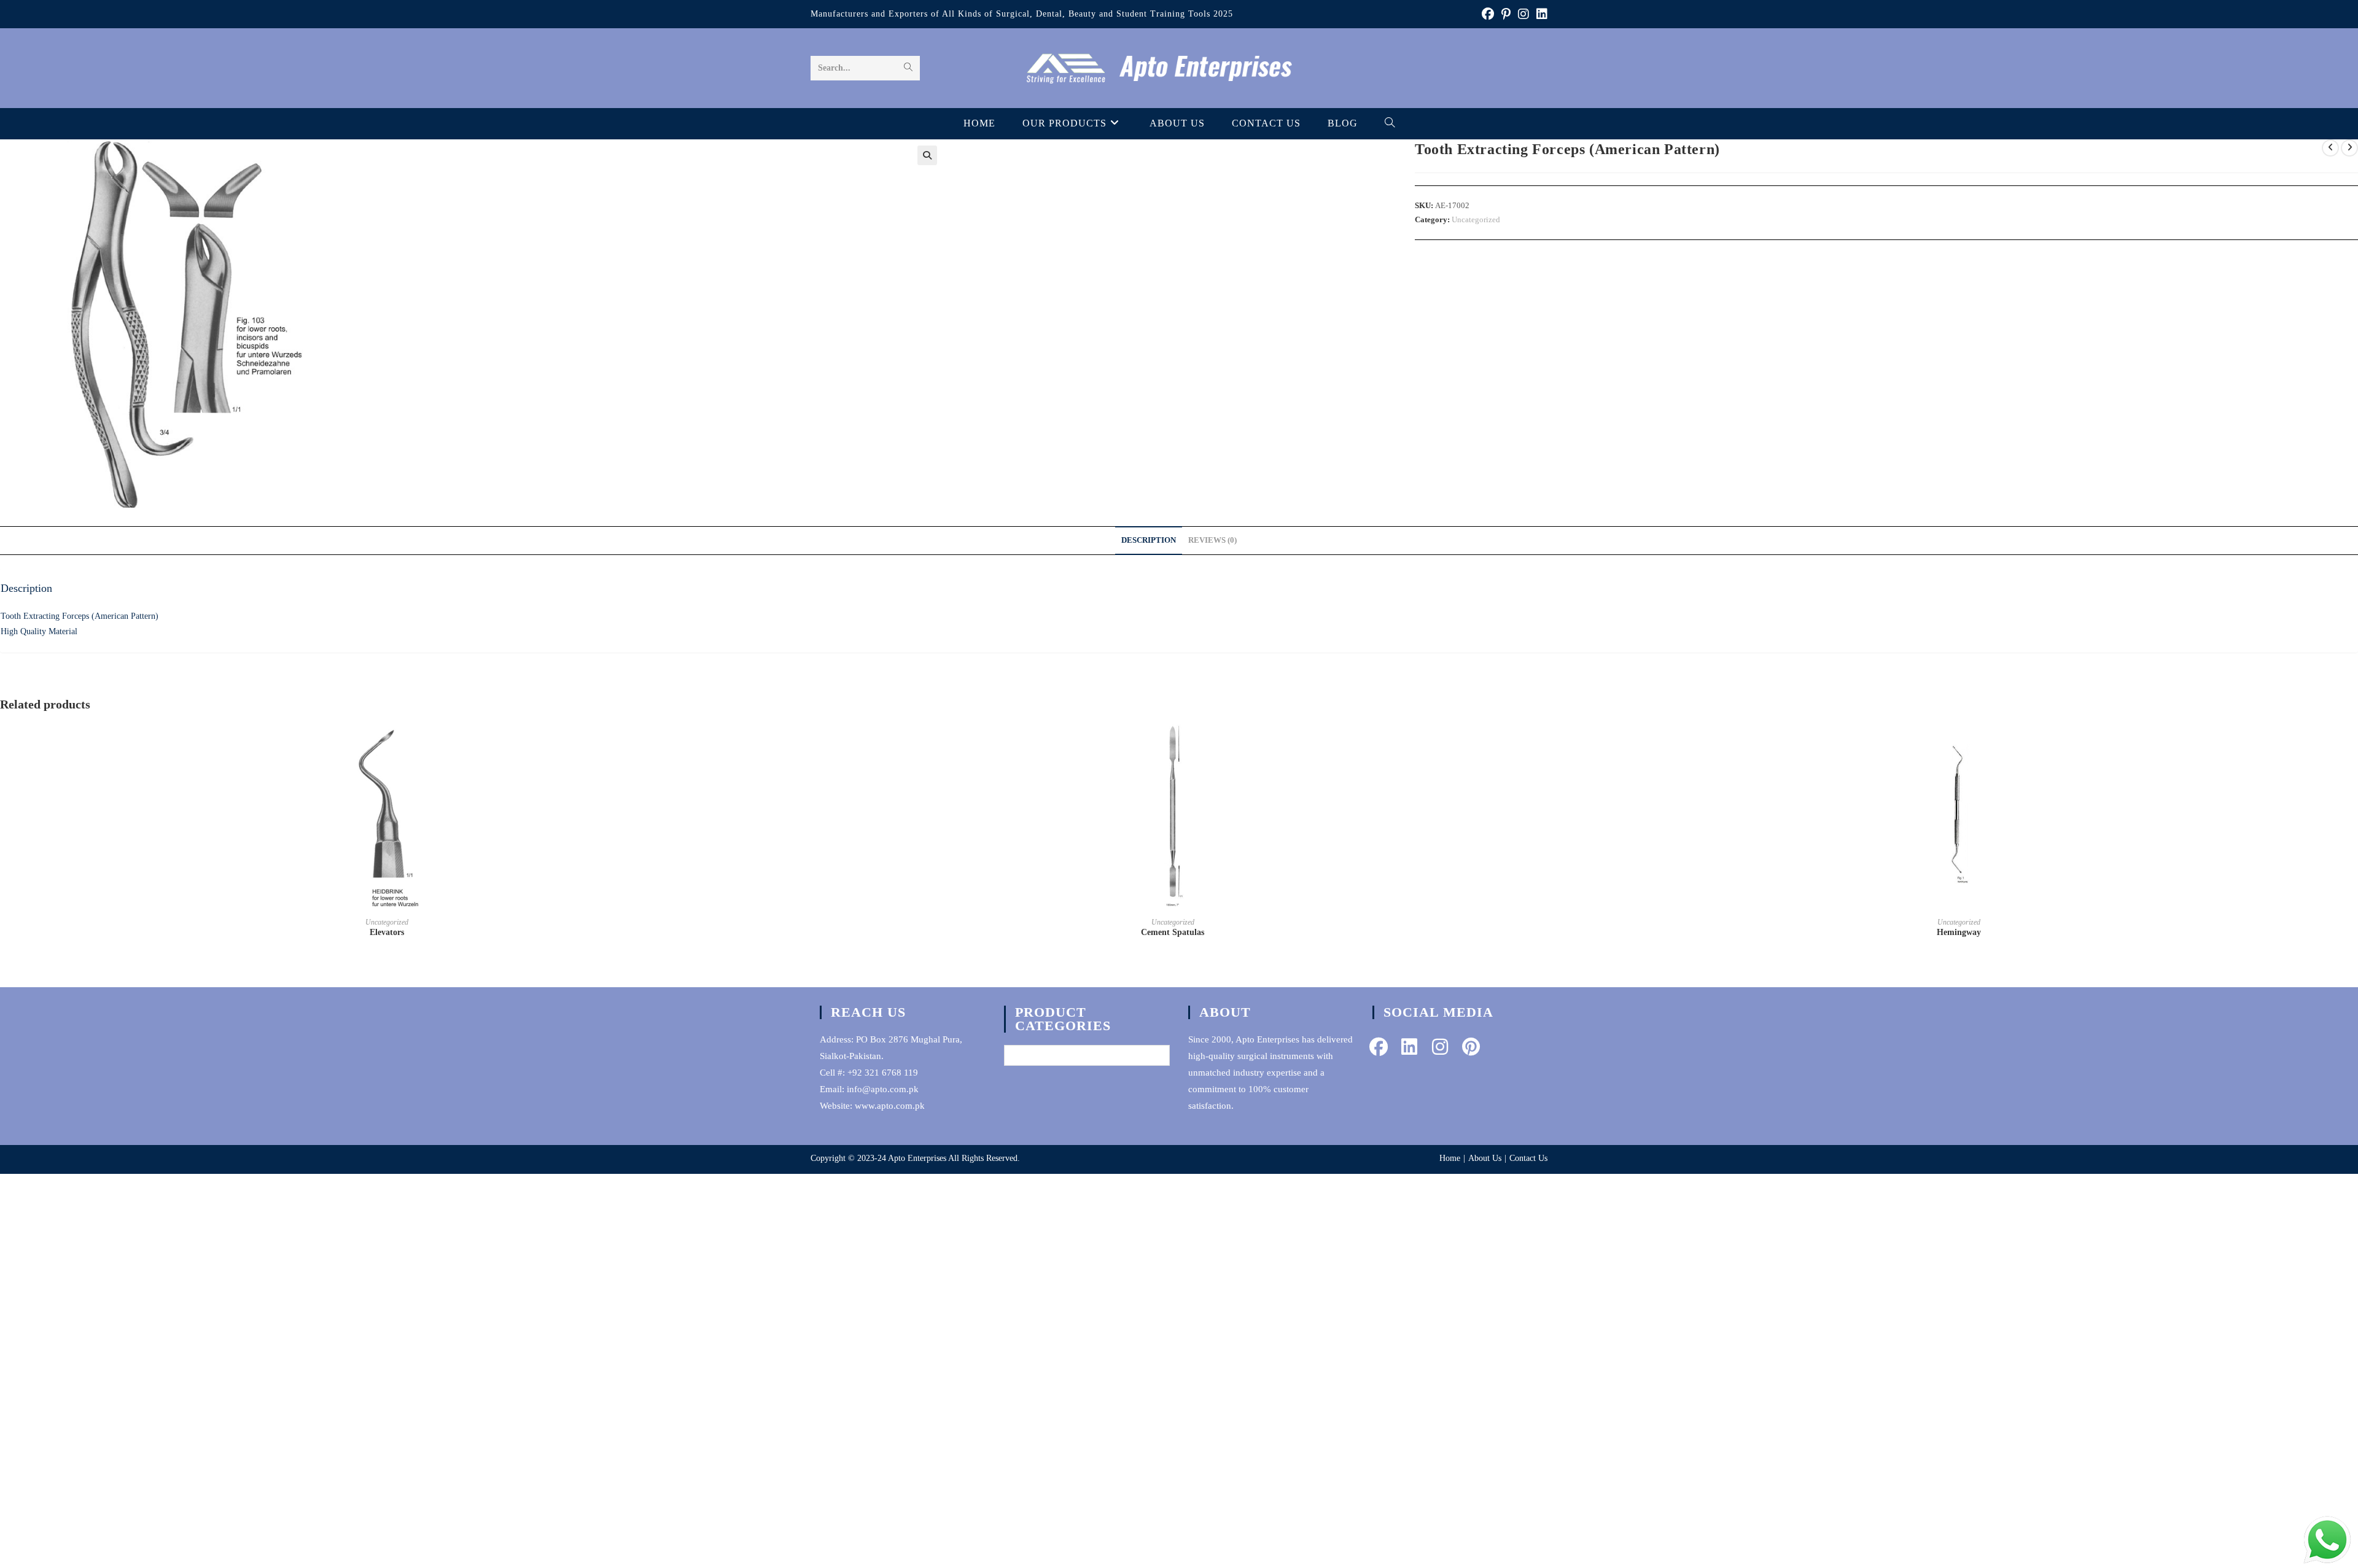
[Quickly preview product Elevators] (770, 743)
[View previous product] (2330, 148)
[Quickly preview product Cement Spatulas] (1555, 743)
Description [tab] (1149, 540)
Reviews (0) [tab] (1212, 540)
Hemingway (1959, 932)
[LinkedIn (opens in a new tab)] (1540, 14)
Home (1450, 1158)
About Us (1485, 1158)
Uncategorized (1476, 219)
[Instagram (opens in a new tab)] (1523, 14)
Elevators (387, 932)
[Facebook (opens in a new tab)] (1488, 14)
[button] (927, 155)
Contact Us (1528, 1158)
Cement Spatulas (1173, 932)
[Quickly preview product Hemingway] (2341, 743)
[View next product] (2349, 148)
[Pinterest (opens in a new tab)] (1506, 14)
